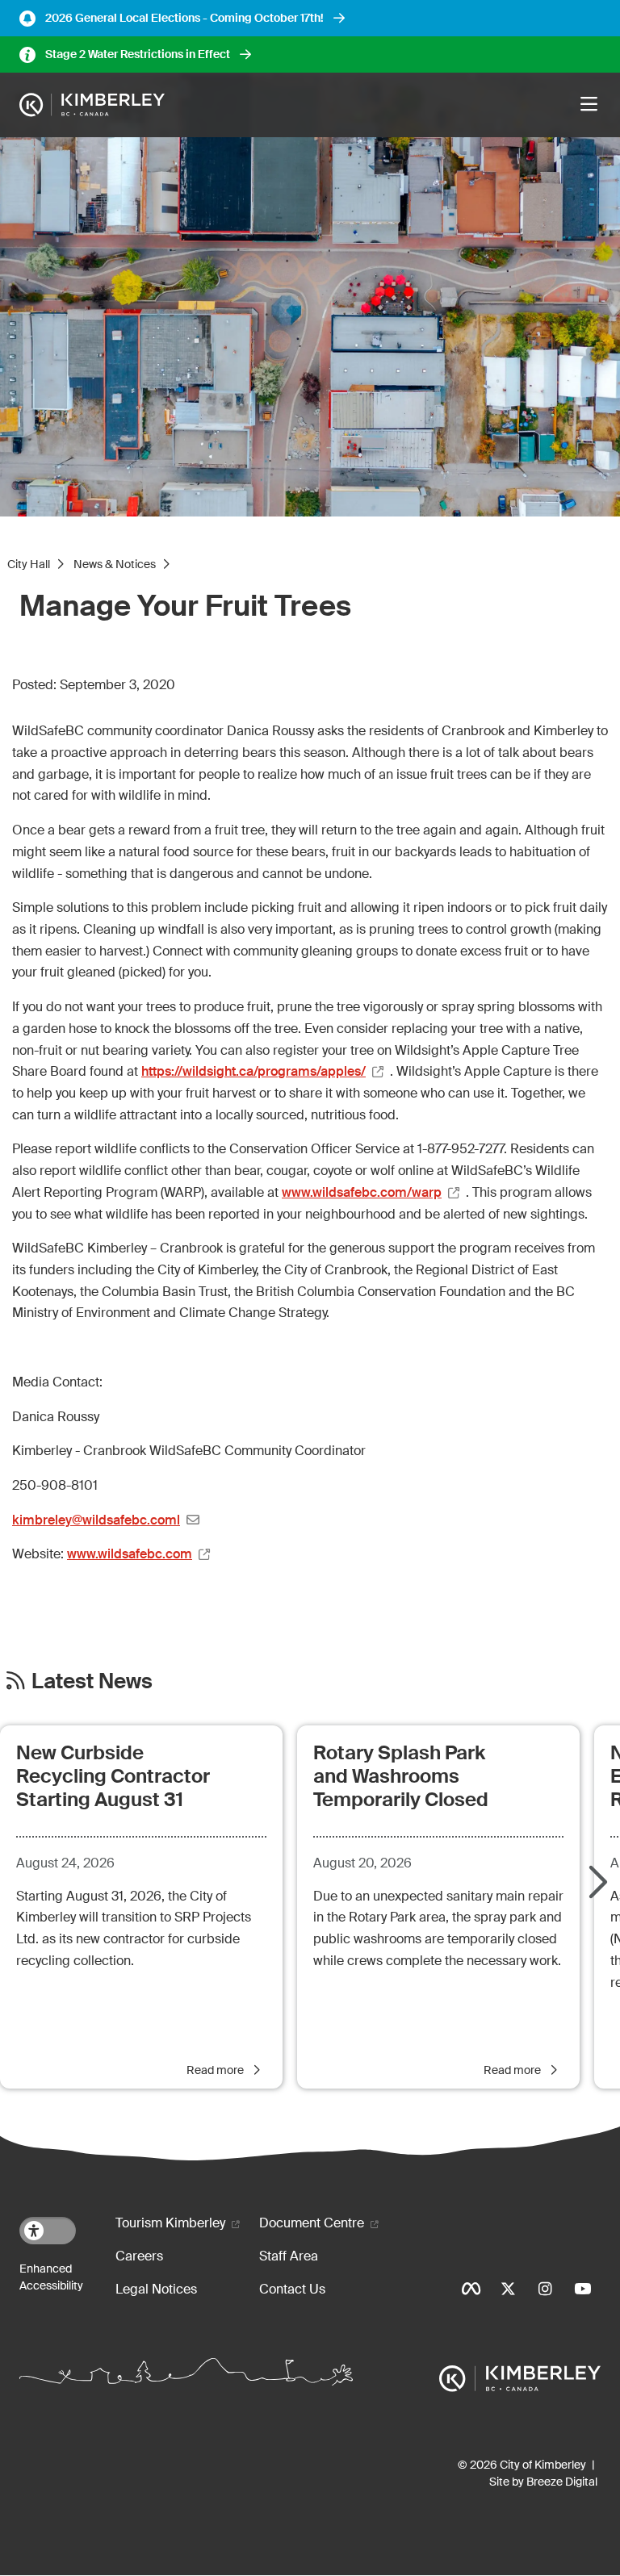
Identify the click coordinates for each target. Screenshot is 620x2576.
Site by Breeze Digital (543, 2482)
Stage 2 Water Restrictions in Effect (138, 54)
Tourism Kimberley (170, 2223)
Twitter (508, 2289)
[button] (596, 1884)
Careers (139, 2256)
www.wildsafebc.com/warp (362, 1192)
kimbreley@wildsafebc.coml (96, 1520)
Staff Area (289, 2256)
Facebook (471, 2289)
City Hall (29, 564)
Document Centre (312, 2223)
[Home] (92, 105)
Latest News (92, 1681)
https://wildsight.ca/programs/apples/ (253, 1071)
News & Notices (115, 564)
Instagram (545, 2289)
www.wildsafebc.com (130, 1554)
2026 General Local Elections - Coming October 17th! (184, 18)
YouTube (582, 2289)
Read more (216, 2070)
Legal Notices (156, 2289)
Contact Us (292, 2289)
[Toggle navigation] (589, 105)
